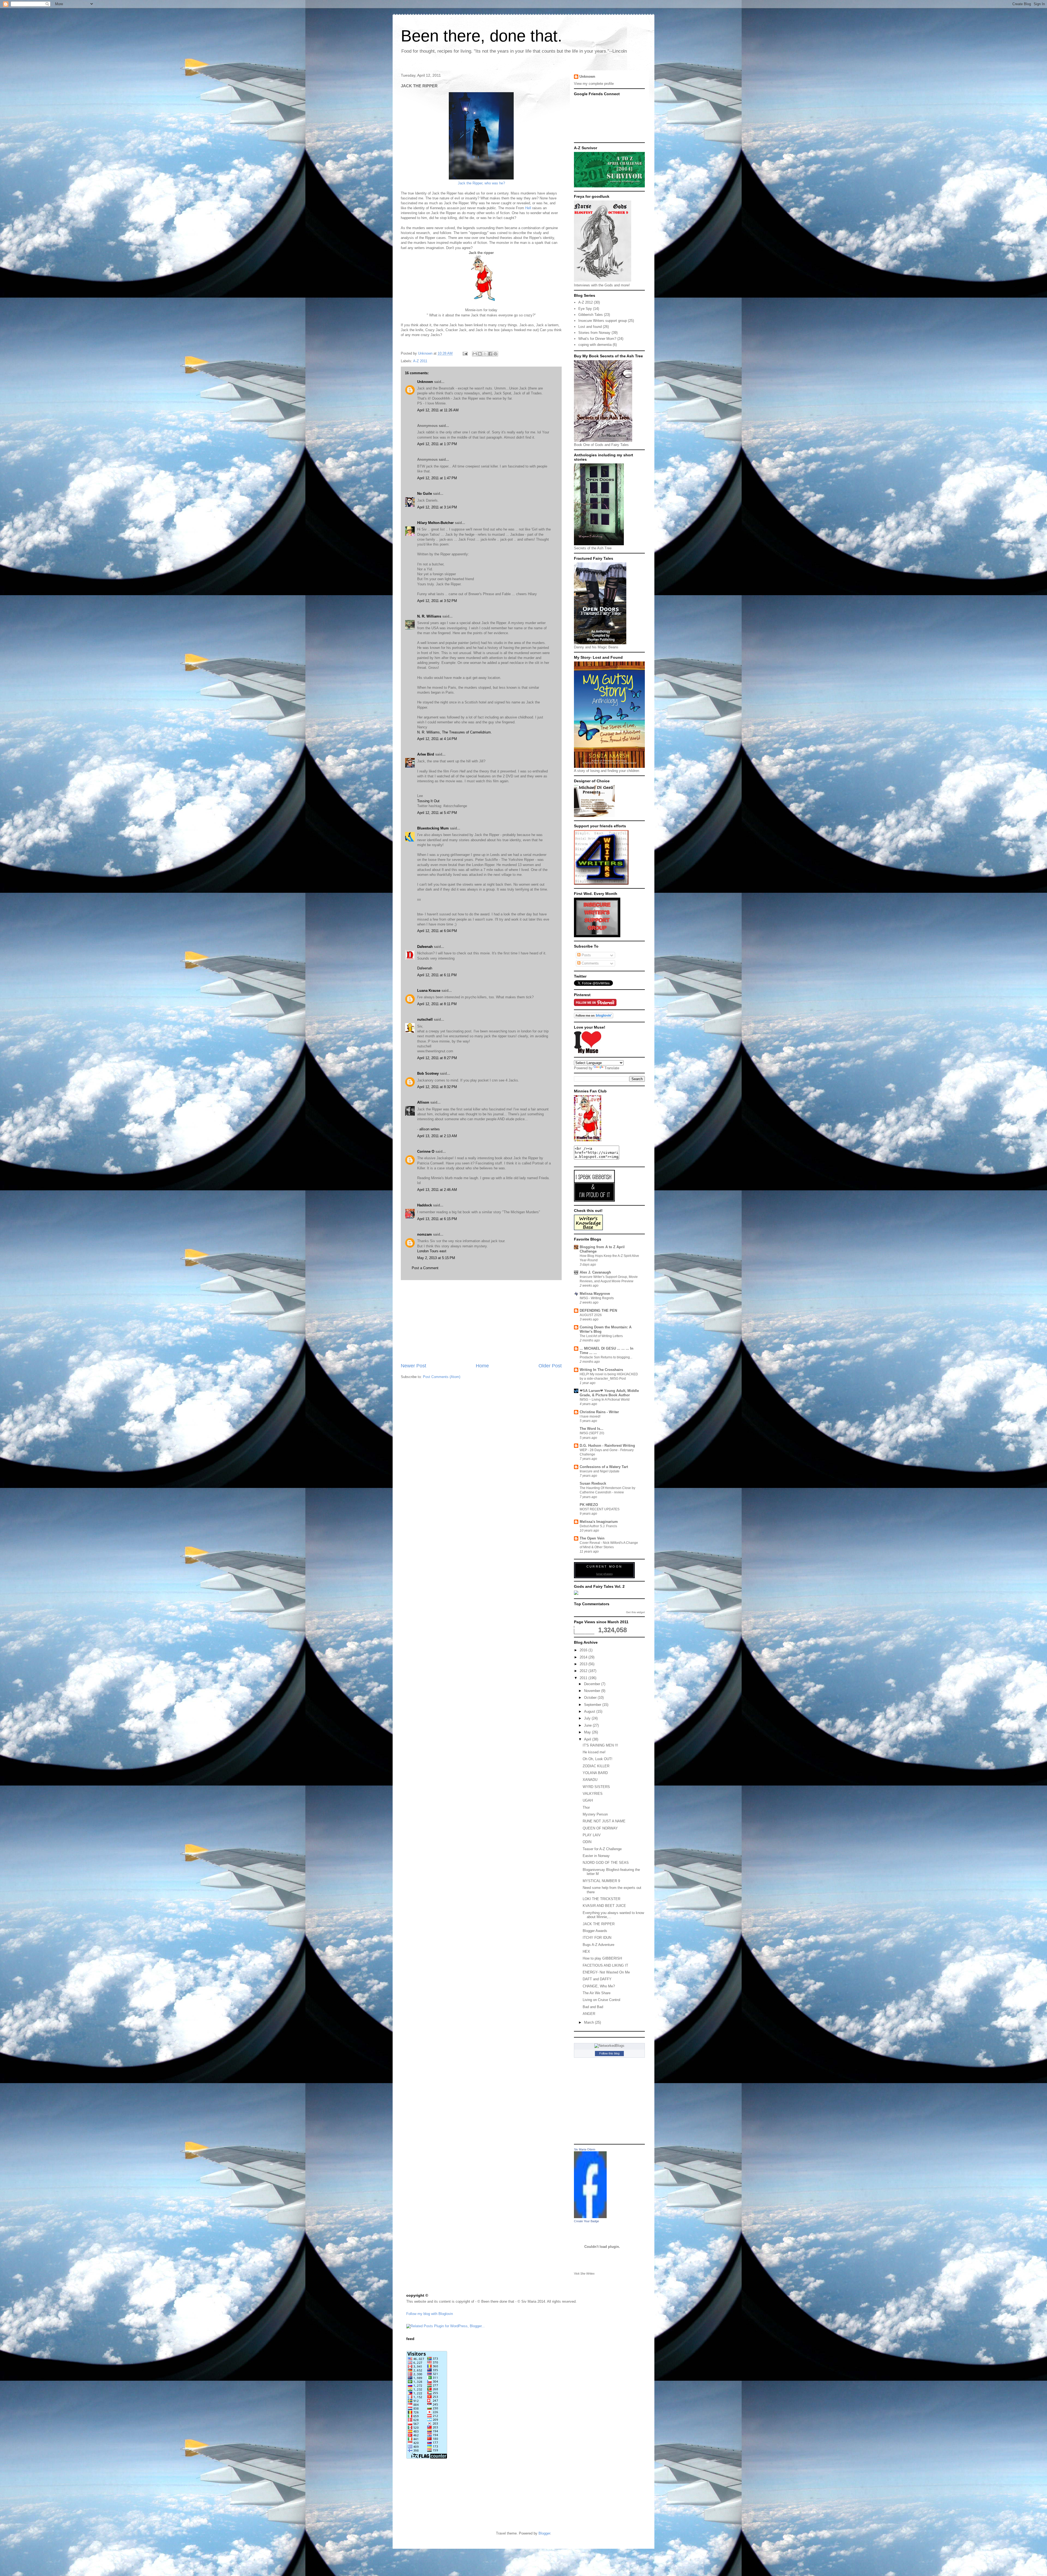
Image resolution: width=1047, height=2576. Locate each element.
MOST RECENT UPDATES (600, 1509)
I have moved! (590, 1416)
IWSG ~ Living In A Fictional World (605, 1400)
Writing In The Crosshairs (601, 1370)
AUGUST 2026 (591, 1315)
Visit (584, 2274)
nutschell (425, 1019)
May (588, 1732)
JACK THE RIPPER (599, 1924)
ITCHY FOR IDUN (597, 1938)
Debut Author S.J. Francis (598, 1526)
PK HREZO (589, 1505)
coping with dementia (595, 345)
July (588, 1718)
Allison (423, 1102)
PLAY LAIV (592, 1835)
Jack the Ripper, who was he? (481, 183)
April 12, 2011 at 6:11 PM (437, 975)
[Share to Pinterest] (495, 354)
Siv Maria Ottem (585, 2149)
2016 (584, 1650)
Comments (590, 963)
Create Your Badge (586, 2221)
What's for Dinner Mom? (597, 339)
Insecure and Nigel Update (600, 1471)
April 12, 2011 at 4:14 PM (437, 739)
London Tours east (432, 1251)
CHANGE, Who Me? (599, 1986)
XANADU (590, 1780)
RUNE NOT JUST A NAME (604, 1821)
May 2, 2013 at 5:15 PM (436, 1258)
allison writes (430, 1129)
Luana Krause (429, 991)
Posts (586, 955)
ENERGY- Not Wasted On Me (606, 1972)
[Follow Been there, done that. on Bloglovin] (594, 1017)
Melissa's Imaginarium (599, 1522)
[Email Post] (465, 353)
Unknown (426, 353)
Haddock (425, 1205)
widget (641, 1612)
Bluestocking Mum (433, 828)
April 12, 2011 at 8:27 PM (437, 1058)
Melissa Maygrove (595, 1294)
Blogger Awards (595, 1931)
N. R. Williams (429, 616)
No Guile (425, 494)
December (593, 1684)
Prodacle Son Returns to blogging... (606, 1357)
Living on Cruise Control (601, 2000)
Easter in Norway (596, 1856)
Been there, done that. (482, 36)
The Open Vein (592, 1538)
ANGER (589, 2014)
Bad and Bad (593, 2007)
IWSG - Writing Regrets (597, 1298)
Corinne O (426, 1151)
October (591, 1698)
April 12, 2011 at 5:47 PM (437, 813)
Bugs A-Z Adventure (598, 1945)
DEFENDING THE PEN (598, 1311)
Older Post (550, 1366)
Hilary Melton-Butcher (435, 523)
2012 (584, 1671)
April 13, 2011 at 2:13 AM (437, 1136)
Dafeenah (425, 947)
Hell (528, 208)
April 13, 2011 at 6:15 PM (437, 1219)
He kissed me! (594, 1752)
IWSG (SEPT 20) (592, 1433)
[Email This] (475, 354)
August (590, 1711)
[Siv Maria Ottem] (590, 2217)
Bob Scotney (428, 1073)
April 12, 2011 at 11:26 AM (438, 410)
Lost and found (590, 327)
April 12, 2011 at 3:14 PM (437, 507)
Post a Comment (425, 1268)
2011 (584, 1678)
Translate (612, 1068)
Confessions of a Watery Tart (604, 1467)
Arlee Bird (426, 754)
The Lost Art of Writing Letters (601, 1336)
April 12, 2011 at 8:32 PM (437, 1087)
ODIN (587, 1842)
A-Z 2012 (586, 302)
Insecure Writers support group (603, 321)
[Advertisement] (481, 1321)
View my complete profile (594, 84)
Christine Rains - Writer (599, 1412)
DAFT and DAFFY (597, 1979)
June (588, 1725)
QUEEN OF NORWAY (600, 1828)
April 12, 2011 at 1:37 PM (437, 444)
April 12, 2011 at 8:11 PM (437, 1004)
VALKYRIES (593, 1794)
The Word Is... (592, 1429)
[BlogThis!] (480, 354)
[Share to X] (485, 354)
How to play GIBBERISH (602, 1958)
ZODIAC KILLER (596, 1766)
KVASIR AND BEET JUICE (604, 1906)
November (593, 1691)
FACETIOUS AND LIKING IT (605, 1965)
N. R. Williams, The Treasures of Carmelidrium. (455, 732)
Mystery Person (595, 1814)
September (593, 1705)
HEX (586, 1952)
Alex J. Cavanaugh (595, 1272)
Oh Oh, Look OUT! (598, 1759)
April (588, 1739)
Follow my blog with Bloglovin (430, 2314)
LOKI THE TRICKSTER (601, 1899)
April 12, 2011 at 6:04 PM (437, 931)
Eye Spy (585, 309)
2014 (584, 1657)
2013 (584, 1664)
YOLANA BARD (595, 1773)
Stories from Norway (594, 333)
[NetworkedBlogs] (609, 2046)
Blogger (544, 2533)
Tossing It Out (428, 801)
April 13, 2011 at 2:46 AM (437, 1190)
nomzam (425, 1234)
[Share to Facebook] (490, 354)
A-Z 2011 (420, 361)
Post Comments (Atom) (442, 1377)
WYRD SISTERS (596, 1787)
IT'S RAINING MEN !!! (600, 1745)
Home (482, 1366)
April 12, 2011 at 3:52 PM (437, 601)
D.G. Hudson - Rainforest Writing (607, 1446)
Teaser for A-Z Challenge (602, 1849)
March (589, 2022)
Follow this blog (609, 2053)
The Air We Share (597, 1993)
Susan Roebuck (593, 1483)
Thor (586, 1807)
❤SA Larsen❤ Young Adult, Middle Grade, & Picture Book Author (609, 1393)
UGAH (588, 1800)
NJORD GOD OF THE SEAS (606, 1863)
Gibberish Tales (591, 315)
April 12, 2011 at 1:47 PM (437, 478)
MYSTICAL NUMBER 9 (601, 1881)
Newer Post (413, 1366)
